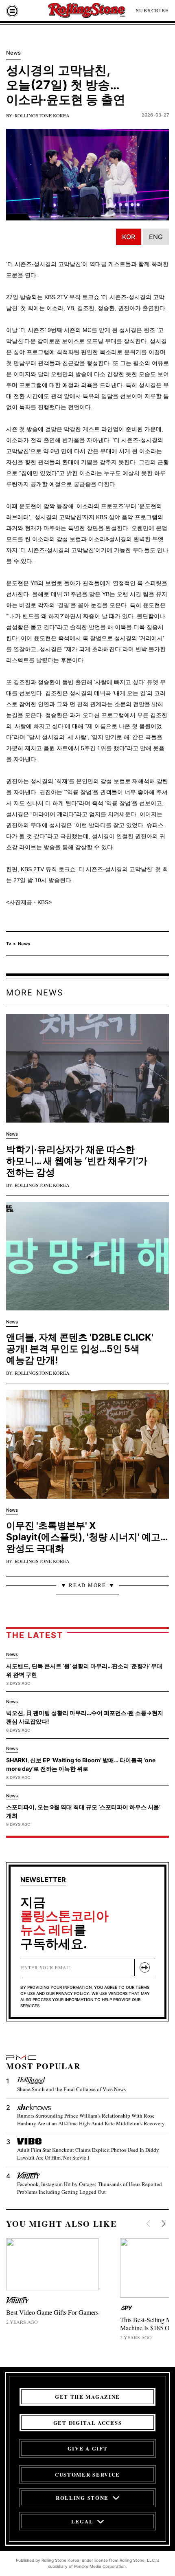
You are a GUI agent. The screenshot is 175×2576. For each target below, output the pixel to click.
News (24, 944)
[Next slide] (163, 2225)
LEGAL (82, 2521)
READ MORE (87, 1585)
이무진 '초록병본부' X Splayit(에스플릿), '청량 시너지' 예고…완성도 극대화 (87, 1537)
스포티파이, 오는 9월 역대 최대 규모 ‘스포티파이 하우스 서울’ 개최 (83, 1811)
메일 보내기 (144, 1967)
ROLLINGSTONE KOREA (42, 115)
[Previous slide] (149, 2225)
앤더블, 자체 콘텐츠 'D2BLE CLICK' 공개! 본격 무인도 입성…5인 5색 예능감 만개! (80, 1349)
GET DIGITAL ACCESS (87, 2423)
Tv (9, 944)
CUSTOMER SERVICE (87, 2474)
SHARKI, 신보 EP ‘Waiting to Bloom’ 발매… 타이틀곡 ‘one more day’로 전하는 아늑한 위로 (81, 1764)
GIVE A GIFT (88, 2448)
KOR (129, 237)
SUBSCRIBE (152, 10)
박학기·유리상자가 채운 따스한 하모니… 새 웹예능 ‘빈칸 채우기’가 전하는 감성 (77, 1161)
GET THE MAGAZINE (87, 2397)
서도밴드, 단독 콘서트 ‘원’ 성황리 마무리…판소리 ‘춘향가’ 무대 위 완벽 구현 (84, 1670)
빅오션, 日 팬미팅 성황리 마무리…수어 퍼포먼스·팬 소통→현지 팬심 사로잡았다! (85, 1717)
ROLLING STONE (82, 2498)
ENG (156, 237)
